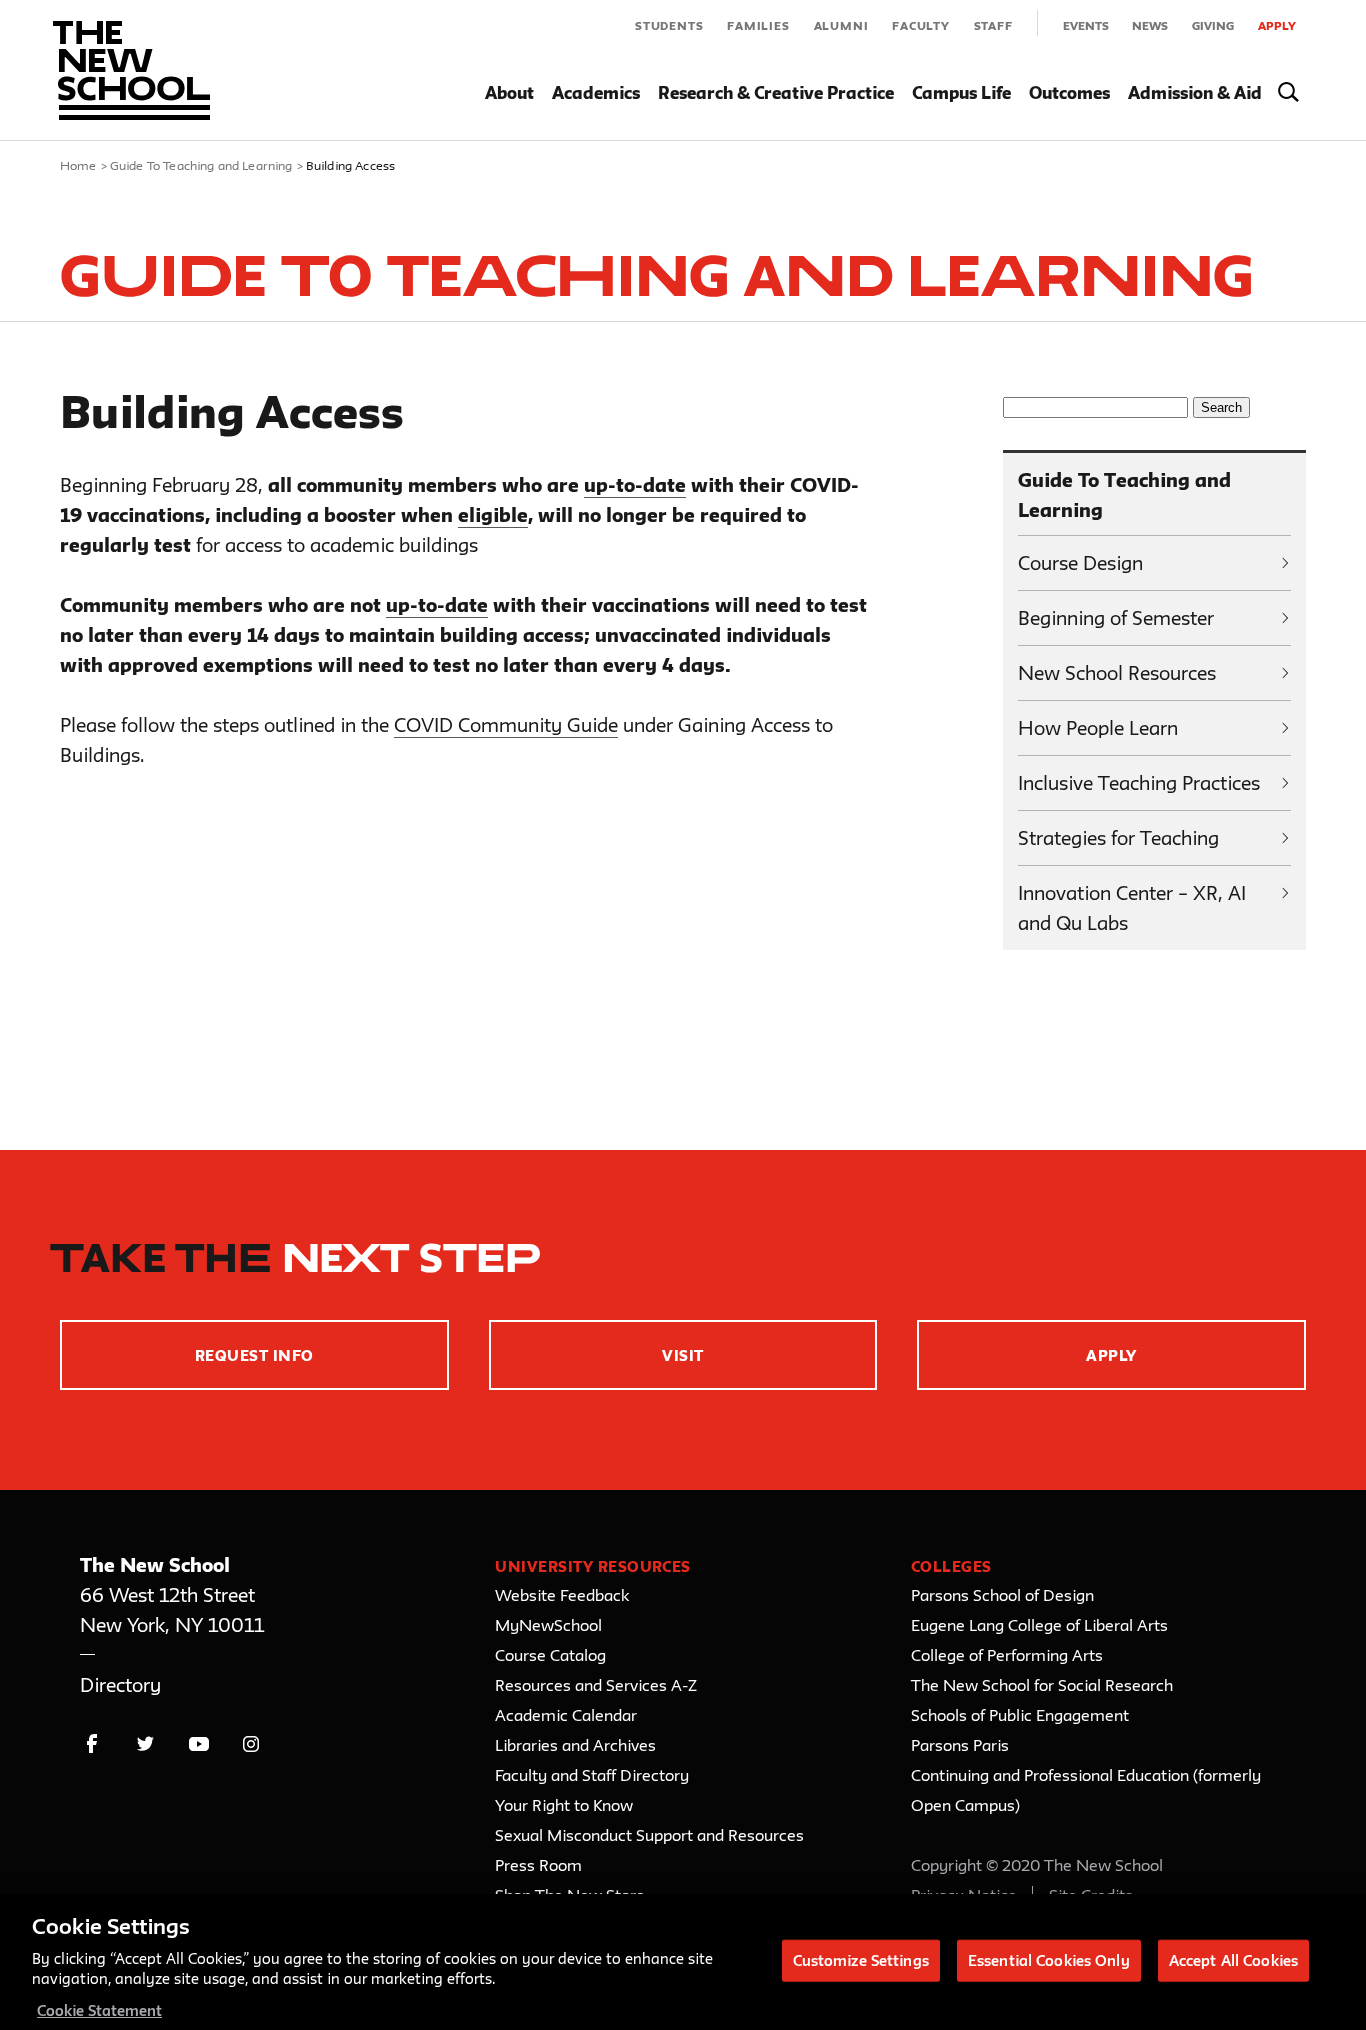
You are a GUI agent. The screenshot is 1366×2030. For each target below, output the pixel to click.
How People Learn (1098, 728)
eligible (493, 515)
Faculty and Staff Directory (592, 1775)
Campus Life (961, 92)
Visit (682, 1355)
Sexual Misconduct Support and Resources (649, 1835)
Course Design (1080, 563)
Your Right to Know (564, 1805)
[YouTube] (198, 1744)
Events (1086, 25)
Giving (1213, 25)
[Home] (131, 70)
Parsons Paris (960, 1745)
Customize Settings (861, 1959)
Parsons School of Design (1002, 1595)
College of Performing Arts (1007, 1655)
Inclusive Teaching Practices (1139, 783)
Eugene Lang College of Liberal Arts (1039, 1625)
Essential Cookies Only (1049, 1959)
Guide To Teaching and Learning (201, 165)
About (509, 92)
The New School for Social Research (1042, 1685)
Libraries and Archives (575, 1745)
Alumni (841, 25)
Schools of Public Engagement (1020, 1715)
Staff (993, 25)
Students (669, 25)
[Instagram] (251, 1744)
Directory (120, 1685)
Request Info (254, 1355)
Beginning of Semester (1116, 618)
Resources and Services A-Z (596, 1685)
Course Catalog (550, 1655)
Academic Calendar (566, 1715)
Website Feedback (562, 1595)
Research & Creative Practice (776, 92)
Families (758, 25)
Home (78, 165)
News (1150, 25)
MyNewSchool (548, 1625)
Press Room (538, 1865)
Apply (1277, 25)
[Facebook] (92, 1744)
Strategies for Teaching (1118, 838)
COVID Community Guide (506, 725)
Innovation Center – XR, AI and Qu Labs (1132, 908)
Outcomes (1069, 92)
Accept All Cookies (1233, 1959)
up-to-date (635, 485)
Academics (596, 92)
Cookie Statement (99, 2009)
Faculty (921, 25)
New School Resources (1117, 673)
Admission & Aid (1195, 92)
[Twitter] (145, 1744)
